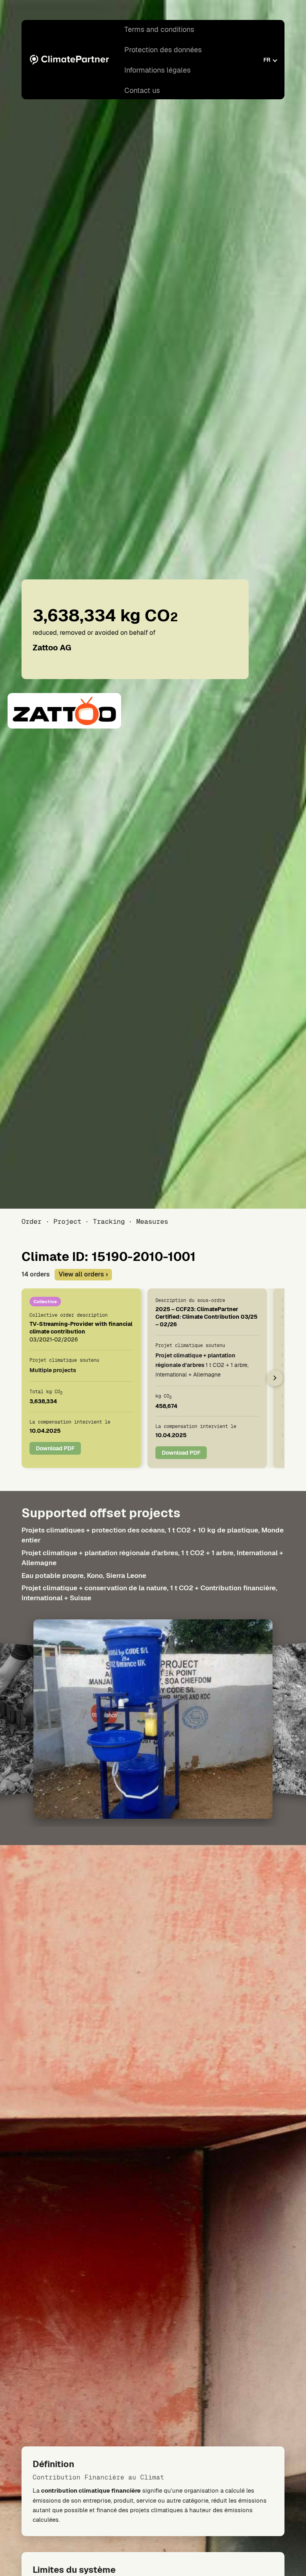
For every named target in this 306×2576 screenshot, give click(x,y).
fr (267, 60)
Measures (152, 1221)
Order (31, 1221)
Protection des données (163, 50)
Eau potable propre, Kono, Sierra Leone (84, 1576)
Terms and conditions (159, 29)
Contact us (142, 90)
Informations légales (157, 70)
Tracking (109, 1221)
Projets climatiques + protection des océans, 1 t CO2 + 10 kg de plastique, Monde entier (153, 1535)
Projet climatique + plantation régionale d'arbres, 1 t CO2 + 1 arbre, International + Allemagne (152, 1558)
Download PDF (55, 1448)
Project (67, 1221)
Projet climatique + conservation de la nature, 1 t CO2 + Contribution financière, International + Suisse (149, 1593)
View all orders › (83, 1274)
